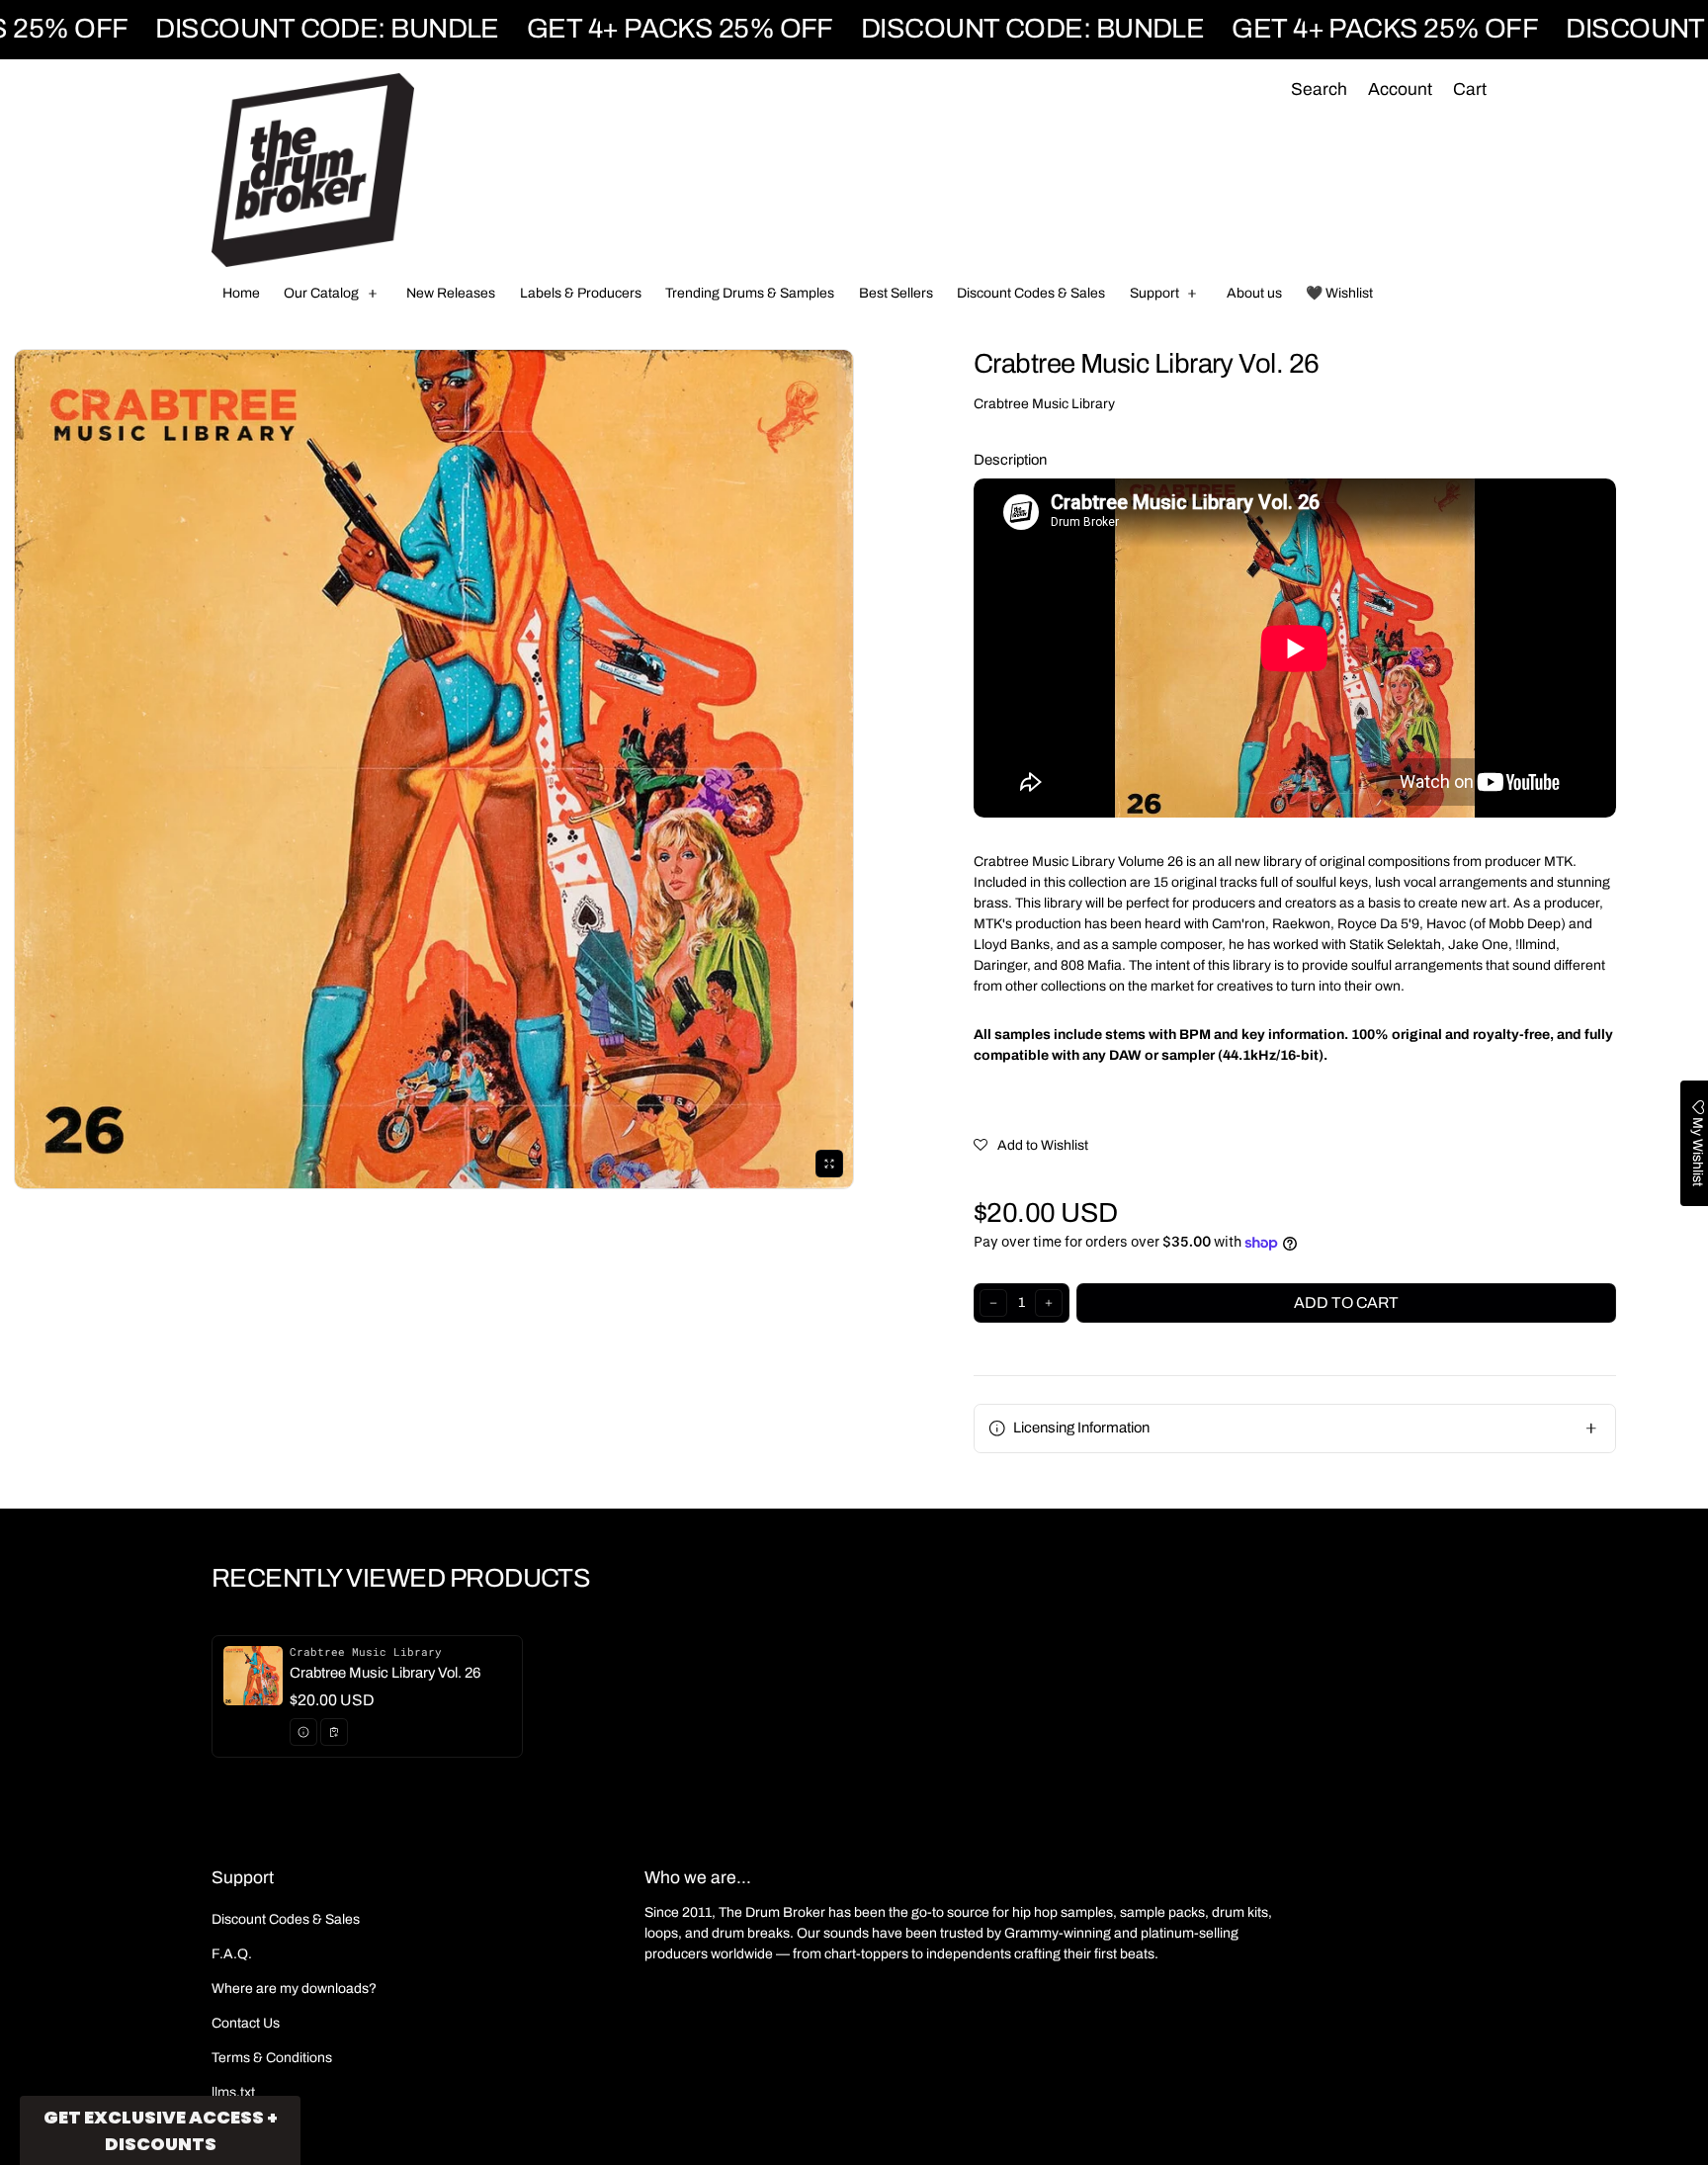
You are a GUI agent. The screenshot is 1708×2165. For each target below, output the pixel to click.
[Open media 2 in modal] (434, 769)
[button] (1319, 90)
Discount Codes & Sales (286, 1919)
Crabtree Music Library (1044, 404)
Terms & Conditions (272, 2058)
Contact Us (246, 2023)
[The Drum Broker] (313, 170)
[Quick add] (334, 1732)
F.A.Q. (232, 1954)
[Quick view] (303, 1732)
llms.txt (233, 2092)
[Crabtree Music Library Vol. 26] (367, 1696)
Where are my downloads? (294, 1989)
